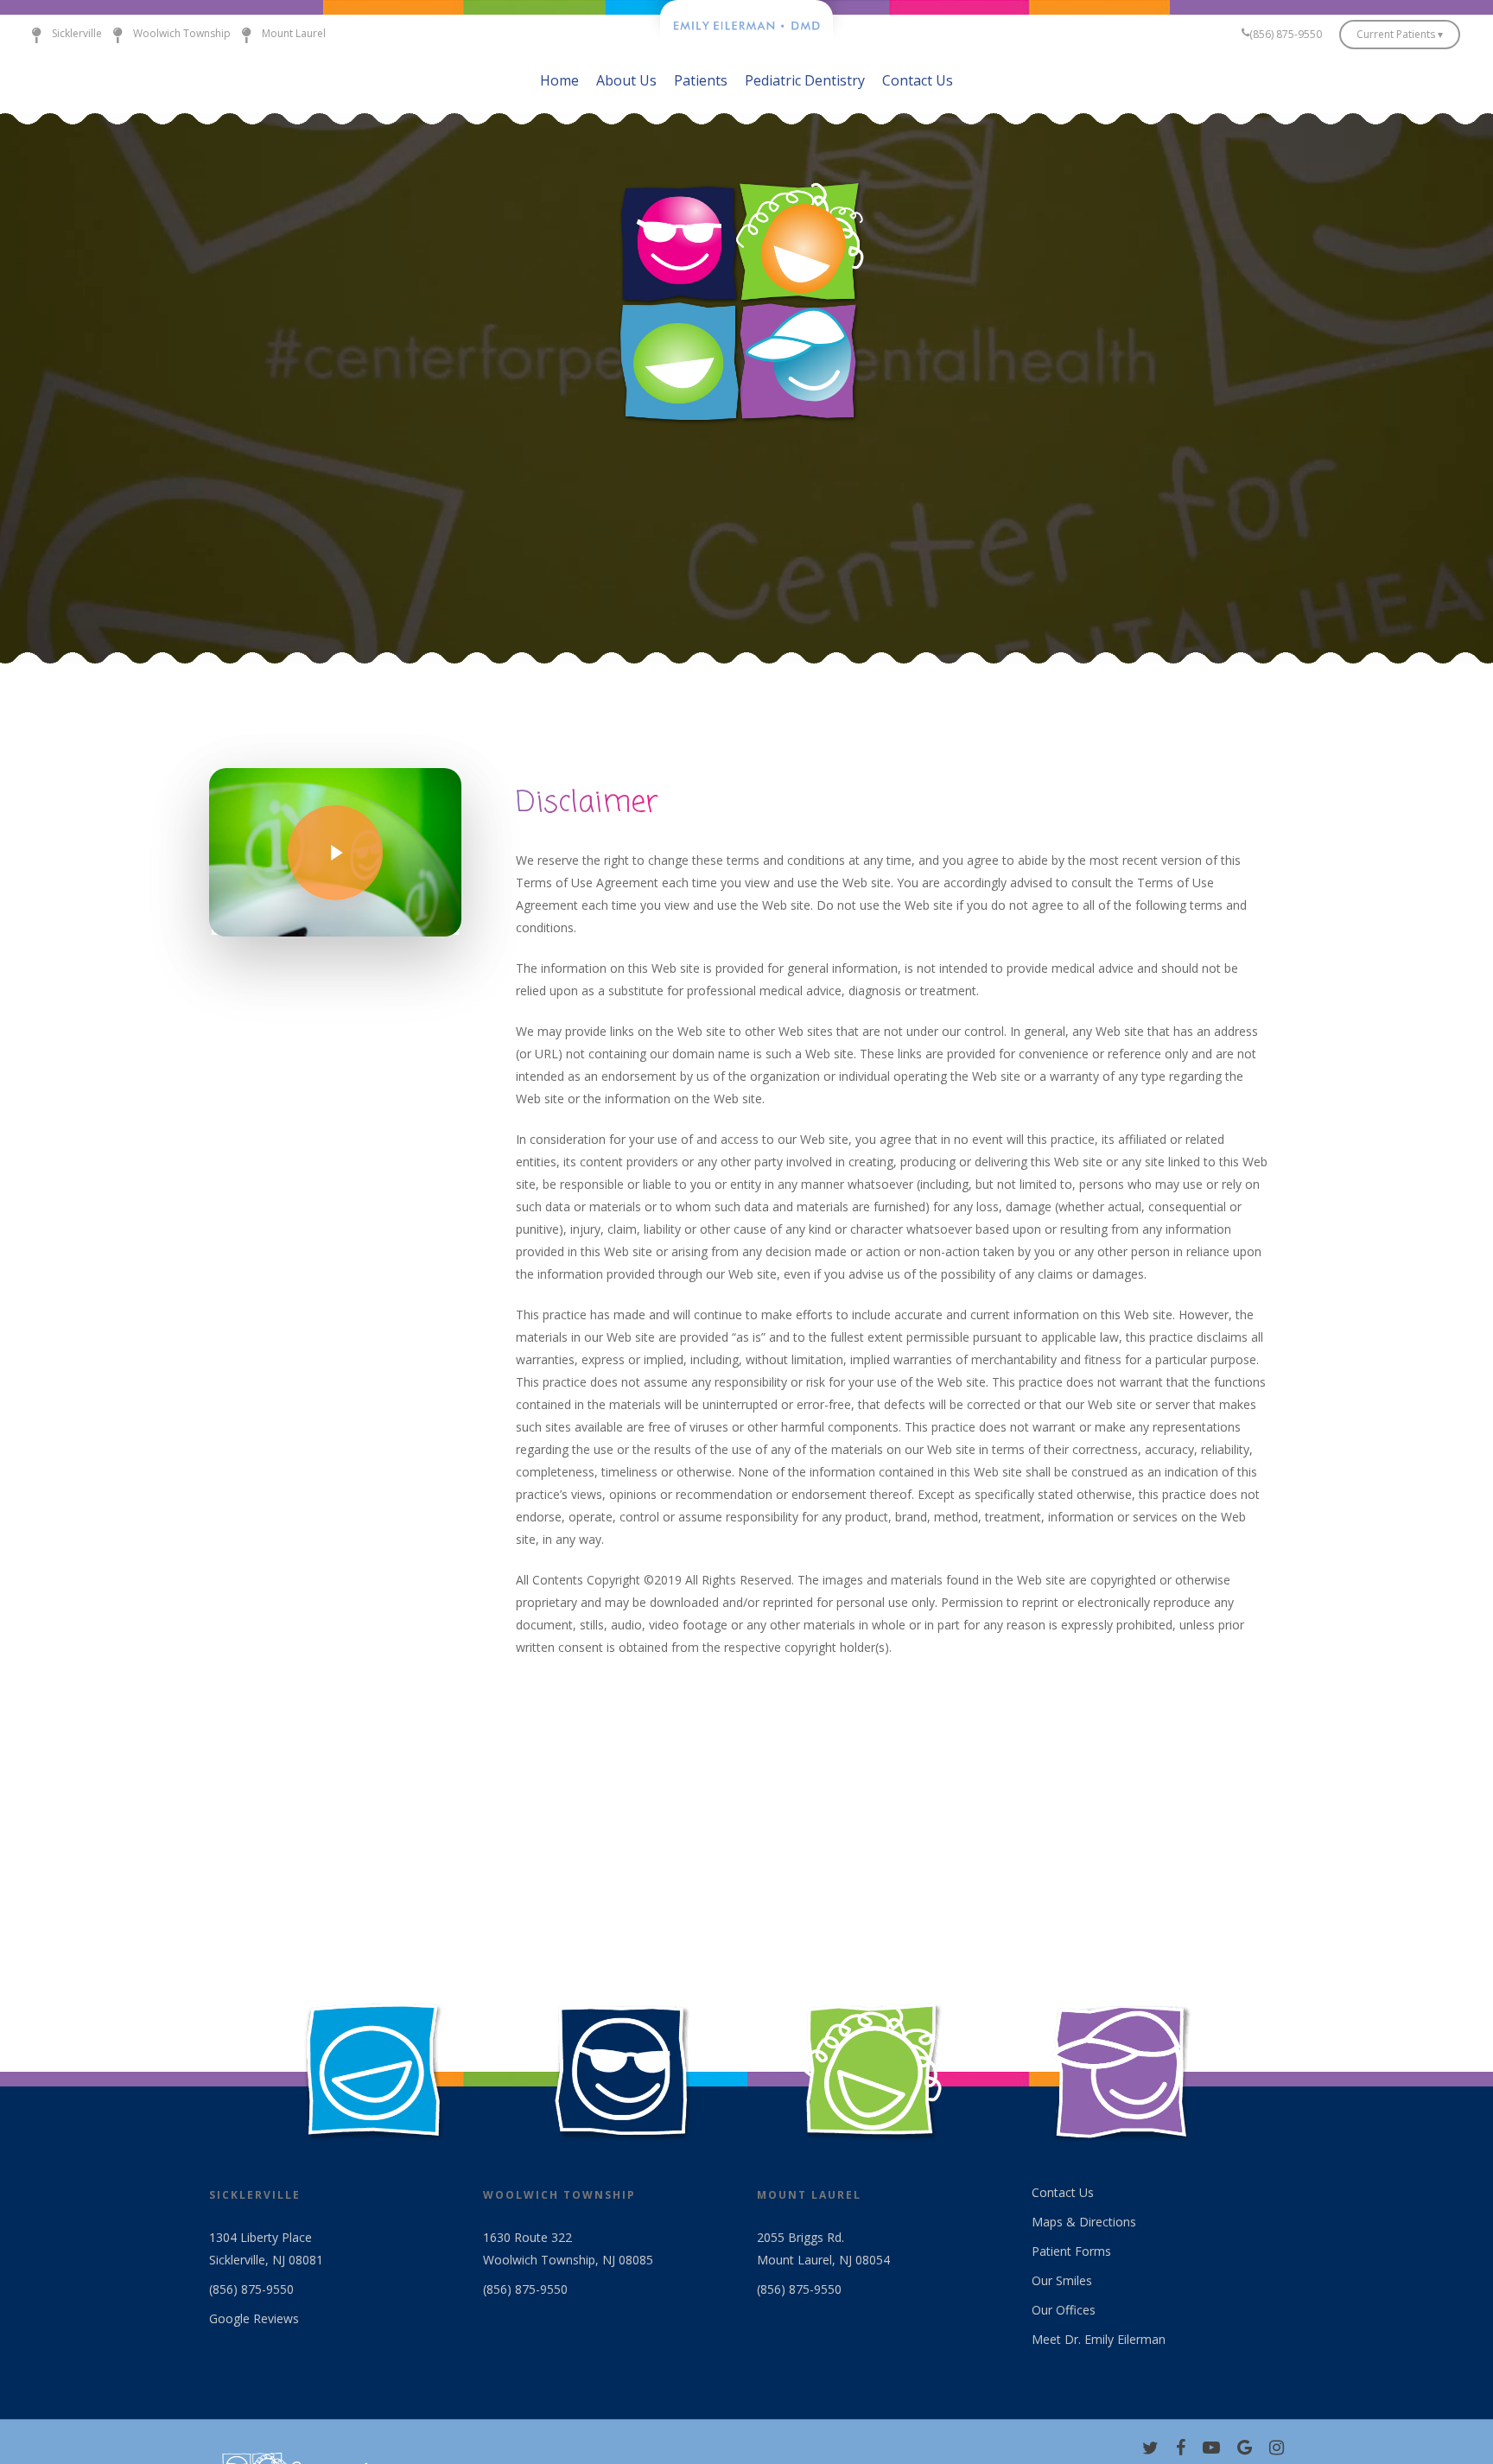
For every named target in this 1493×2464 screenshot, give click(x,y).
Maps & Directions (1084, 2222)
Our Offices (1064, 2310)
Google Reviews (254, 2318)
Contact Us (1063, 2192)
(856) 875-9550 (251, 2289)
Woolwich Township (182, 33)
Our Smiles (1062, 2280)
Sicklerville (77, 33)
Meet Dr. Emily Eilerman (1099, 2339)
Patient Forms (1071, 2251)
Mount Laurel (294, 33)
